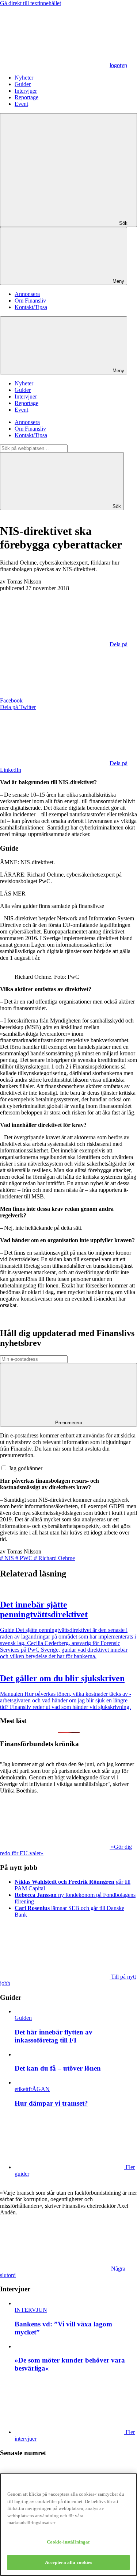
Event (21, 104)
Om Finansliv (30, 301)
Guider (23, 84)
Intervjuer (26, 91)
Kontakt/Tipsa (31, 307)
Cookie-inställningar (69, 2542)
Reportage (26, 97)
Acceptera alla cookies (69, 2562)
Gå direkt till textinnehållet (31, 3)
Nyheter (24, 78)
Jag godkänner (26, 1468)
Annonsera (27, 294)
